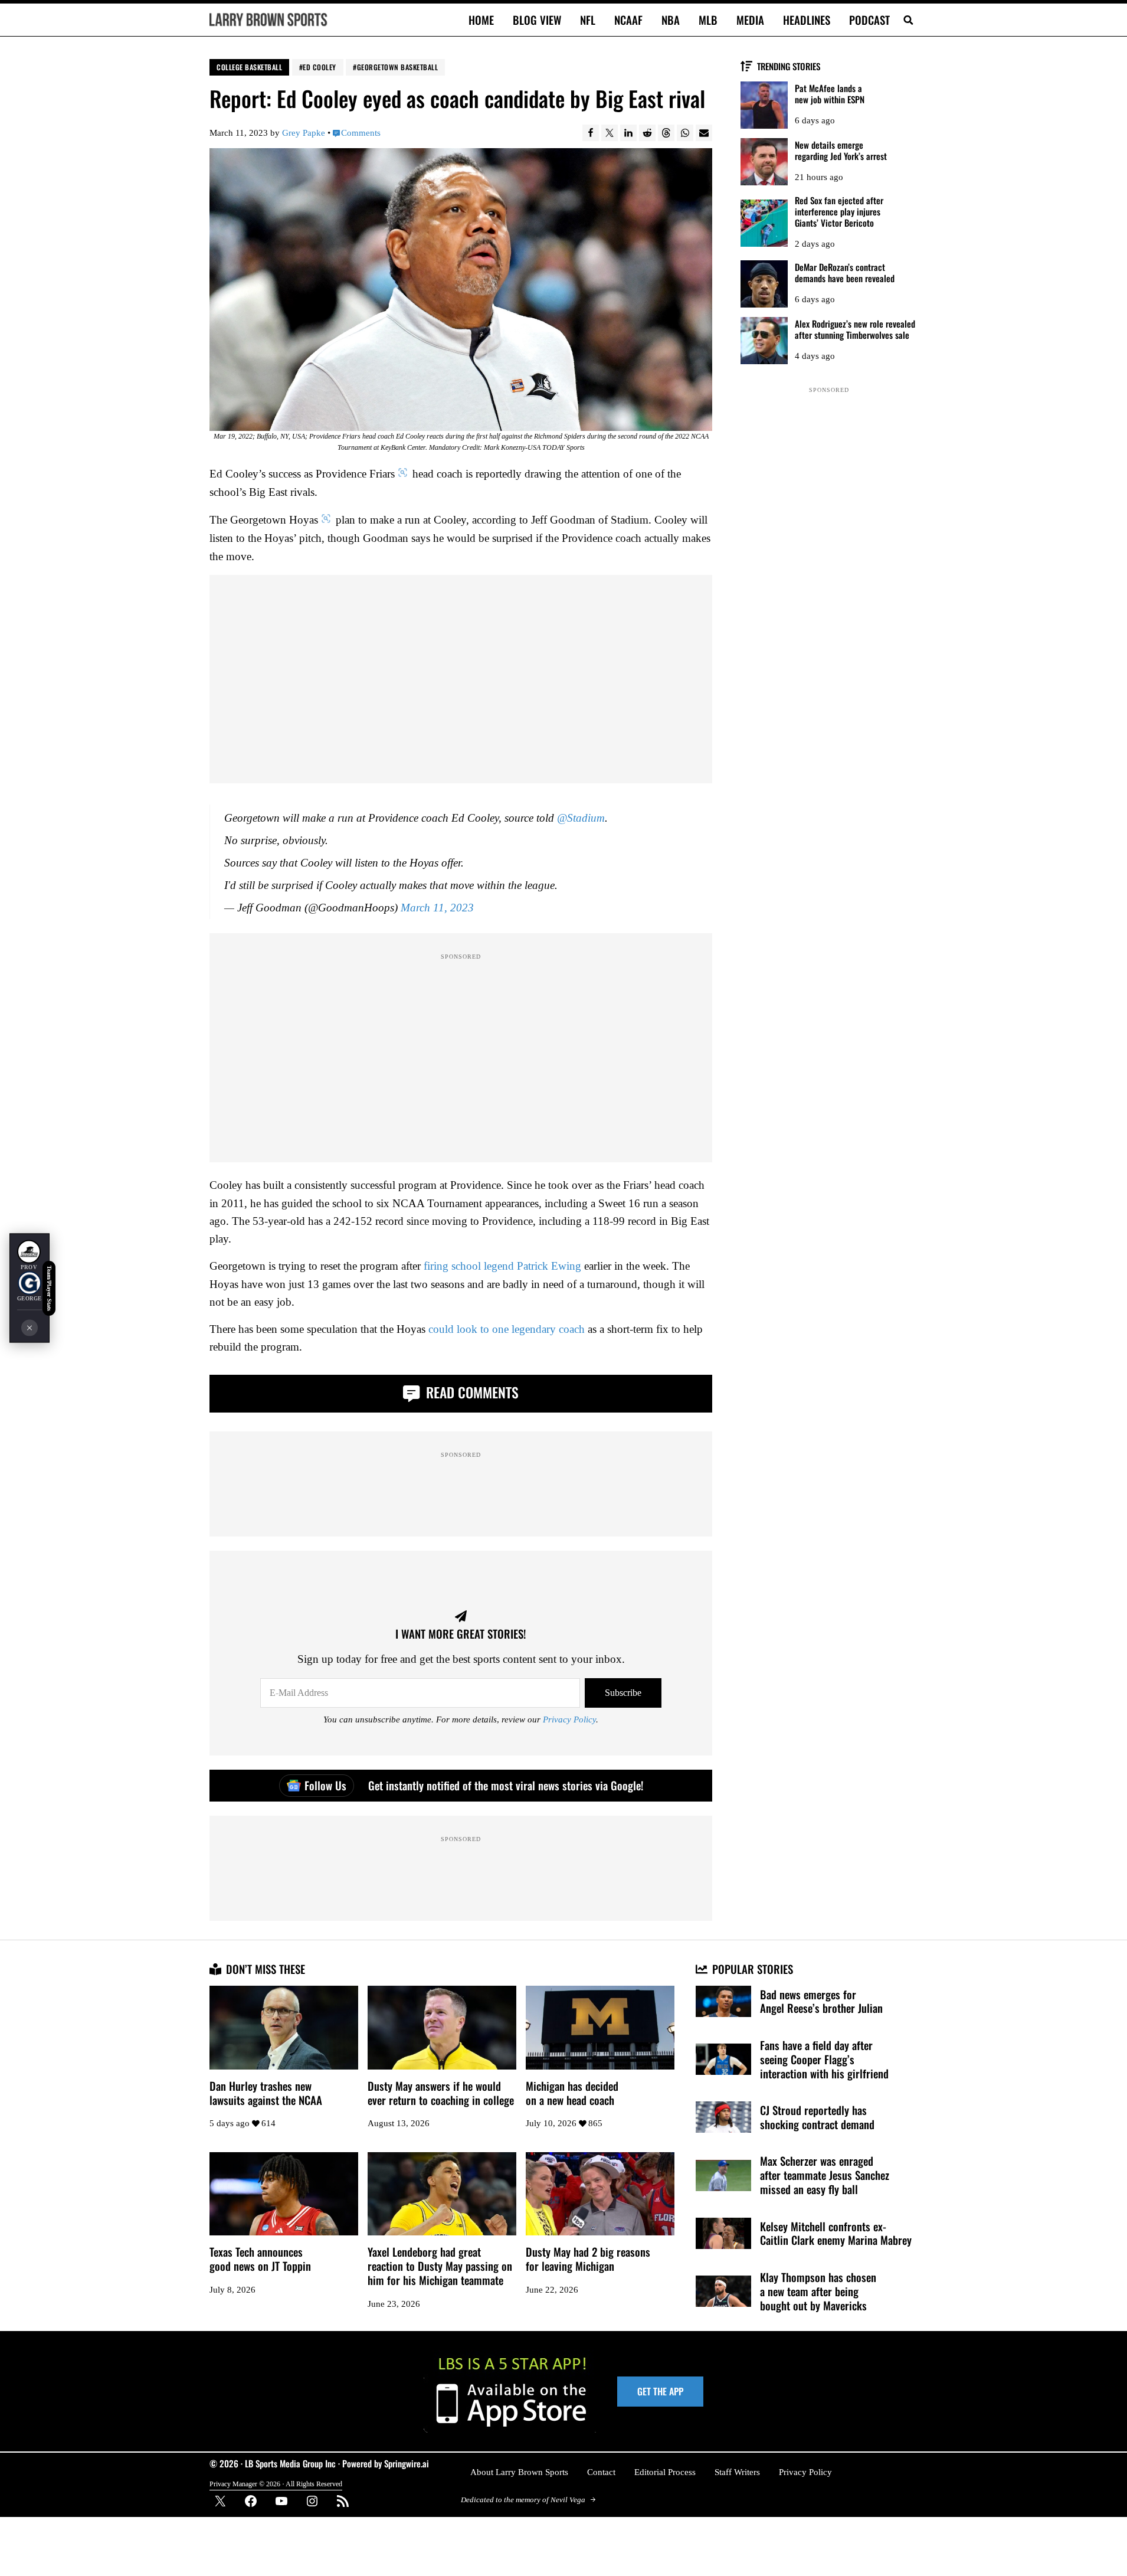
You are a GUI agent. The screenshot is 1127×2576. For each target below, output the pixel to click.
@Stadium (581, 818)
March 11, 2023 (437, 908)
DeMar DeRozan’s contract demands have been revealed (845, 273)
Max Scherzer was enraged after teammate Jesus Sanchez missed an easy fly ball (825, 2175)
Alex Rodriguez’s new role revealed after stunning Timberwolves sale (855, 329)
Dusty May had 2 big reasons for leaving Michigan (588, 2259)
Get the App (660, 2391)
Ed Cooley (320, 67)
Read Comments (471, 1392)
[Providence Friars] (29, 1252)
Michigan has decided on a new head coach (572, 2093)
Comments (361, 133)
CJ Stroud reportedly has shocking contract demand (817, 2117)
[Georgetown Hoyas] (30, 1283)
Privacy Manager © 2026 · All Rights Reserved (276, 2484)
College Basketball (249, 67)
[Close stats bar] (30, 1328)
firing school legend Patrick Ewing (502, 1266)
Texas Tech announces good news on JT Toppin (260, 2259)
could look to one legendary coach (507, 1329)
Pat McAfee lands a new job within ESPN (830, 94)
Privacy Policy (569, 1719)
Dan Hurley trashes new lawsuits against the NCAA (266, 2093)
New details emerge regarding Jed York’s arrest (841, 151)
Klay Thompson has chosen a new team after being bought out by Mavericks (818, 2291)
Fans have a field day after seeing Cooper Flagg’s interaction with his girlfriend (824, 2060)
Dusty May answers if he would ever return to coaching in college (441, 2093)
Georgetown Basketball (398, 67)
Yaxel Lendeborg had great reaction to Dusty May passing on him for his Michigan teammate (440, 2266)
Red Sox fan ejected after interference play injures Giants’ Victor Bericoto (839, 212)
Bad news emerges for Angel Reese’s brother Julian (821, 2002)
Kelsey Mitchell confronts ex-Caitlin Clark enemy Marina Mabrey (836, 2234)
